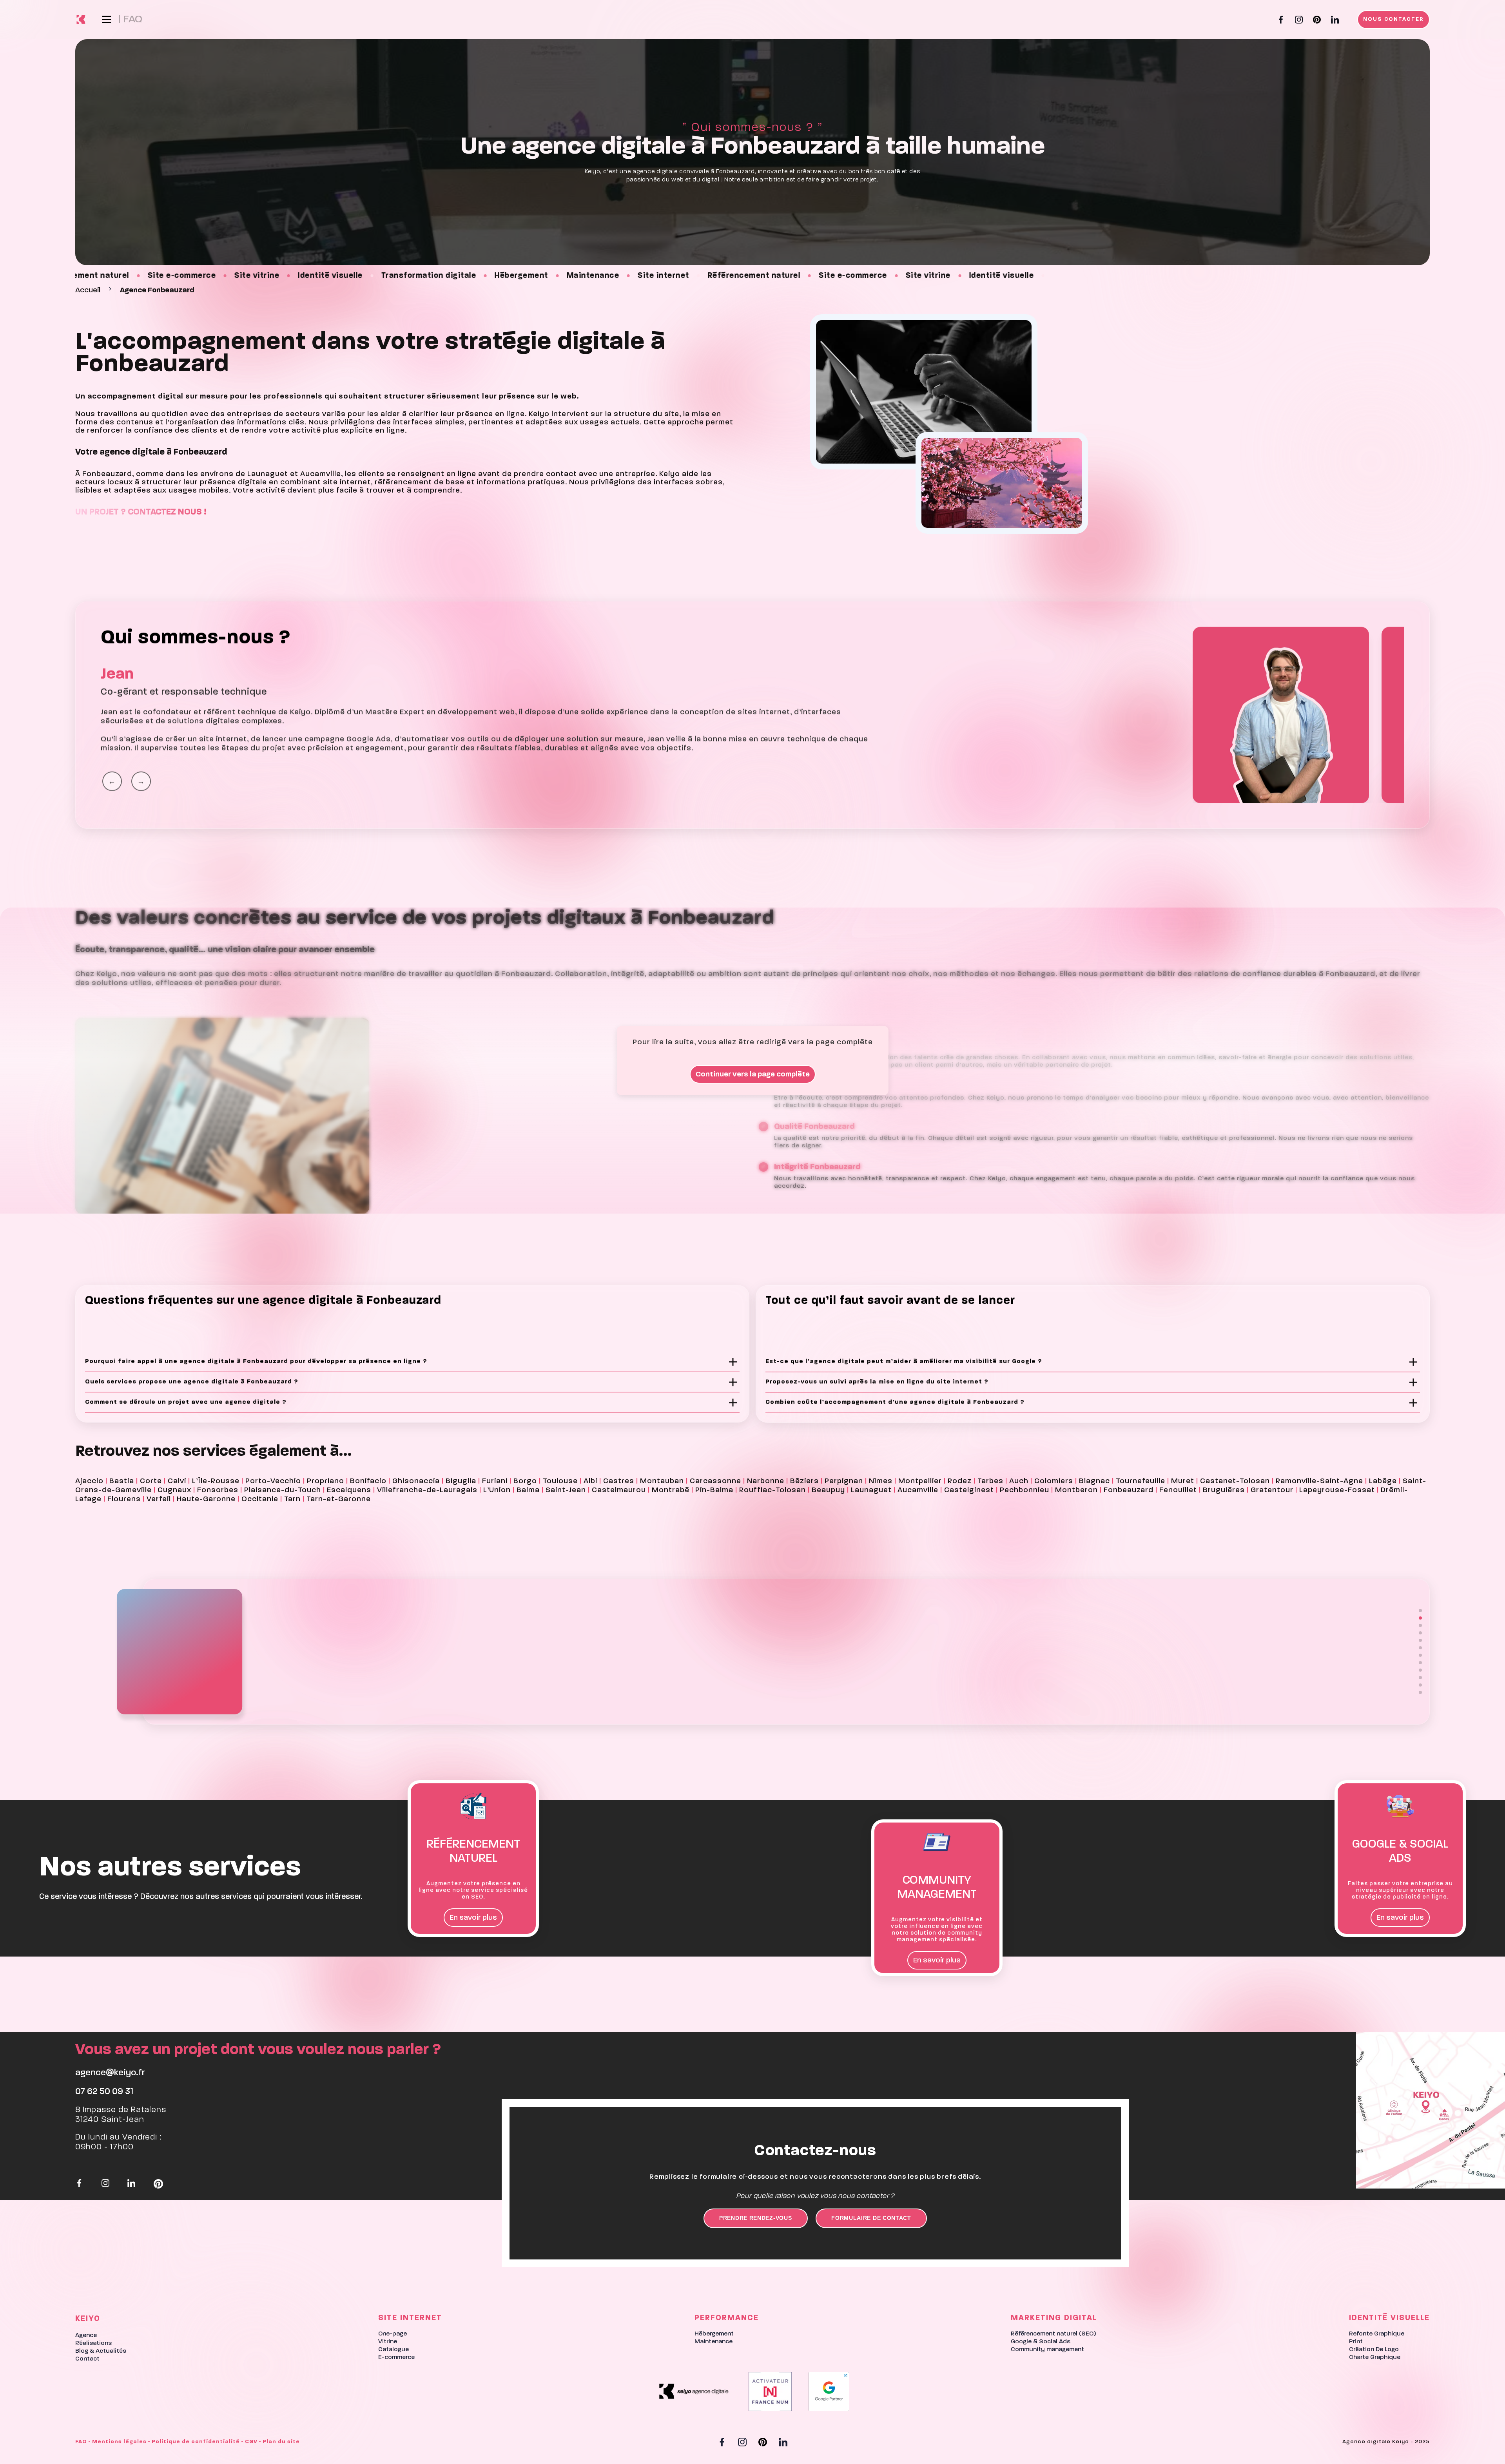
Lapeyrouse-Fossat (1337, 1490)
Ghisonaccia (416, 1481)
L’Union (497, 1490)
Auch (1019, 1481)
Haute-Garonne (206, 1499)
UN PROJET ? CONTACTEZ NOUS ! (141, 512)
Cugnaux (174, 1490)
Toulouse (560, 1481)
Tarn (292, 1499)
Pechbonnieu (1024, 1490)
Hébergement (714, 2334)
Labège (1383, 1481)
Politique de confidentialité (196, 2442)
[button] (1420, 1611)
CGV (251, 2442)
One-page (393, 2334)
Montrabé (671, 1490)
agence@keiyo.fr (110, 2073)
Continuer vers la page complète (753, 1074)
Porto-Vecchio (273, 1481)
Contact (87, 2359)
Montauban (662, 1481)
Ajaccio (89, 1481)
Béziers (804, 1481)
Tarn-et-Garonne (339, 1499)
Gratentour (1272, 1490)
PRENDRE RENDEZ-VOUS (755, 2218)
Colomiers (1054, 1481)
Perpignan (844, 1481)
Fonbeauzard (1129, 1490)
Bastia (122, 1481)
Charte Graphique (1375, 2357)
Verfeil (159, 1499)
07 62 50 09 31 (104, 2092)
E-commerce (396, 2357)
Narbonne (766, 1481)
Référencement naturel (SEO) (1053, 2334)
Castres (619, 1481)
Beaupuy (828, 1490)
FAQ (81, 2442)
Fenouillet (1178, 1490)
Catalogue (393, 2350)
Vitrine (388, 2342)
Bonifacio (368, 1481)
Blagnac (1094, 1481)
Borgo (525, 1481)
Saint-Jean (566, 1490)
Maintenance (714, 2342)
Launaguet (871, 1490)
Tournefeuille (1141, 1481)
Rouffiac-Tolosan (772, 1490)
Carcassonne (715, 1481)
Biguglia (461, 1481)
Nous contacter (1393, 19)
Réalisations (93, 2343)
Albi (590, 1481)
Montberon (1076, 1490)
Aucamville (918, 1490)
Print (1356, 2342)
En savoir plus (473, 1918)
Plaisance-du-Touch (283, 1490)
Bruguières (1224, 1490)
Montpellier (920, 1481)
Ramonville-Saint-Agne (1319, 1481)
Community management (1047, 2350)
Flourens (124, 1499)
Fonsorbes (218, 1490)
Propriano (325, 1481)
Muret (1183, 1481)
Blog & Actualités (101, 2351)
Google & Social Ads (1041, 2342)
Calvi (177, 1481)
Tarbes (990, 1481)
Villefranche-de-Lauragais (427, 1490)
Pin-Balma (714, 1490)
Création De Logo (1374, 2350)
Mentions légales (119, 2442)
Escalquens (349, 1490)
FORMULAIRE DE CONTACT (871, 2218)
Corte (151, 1481)
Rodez (960, 1481)
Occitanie (260, 1499)
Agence (86, 2335)
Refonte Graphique (1377, 2334)
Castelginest (969, 1490)
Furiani (495, 1481)
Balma (528, 1490)
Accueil (88, 290)
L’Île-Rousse (216, 1481)
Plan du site (281, 2442)
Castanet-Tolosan (1235, 1481)
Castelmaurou (619, 1490)
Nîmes (881, 1481)
